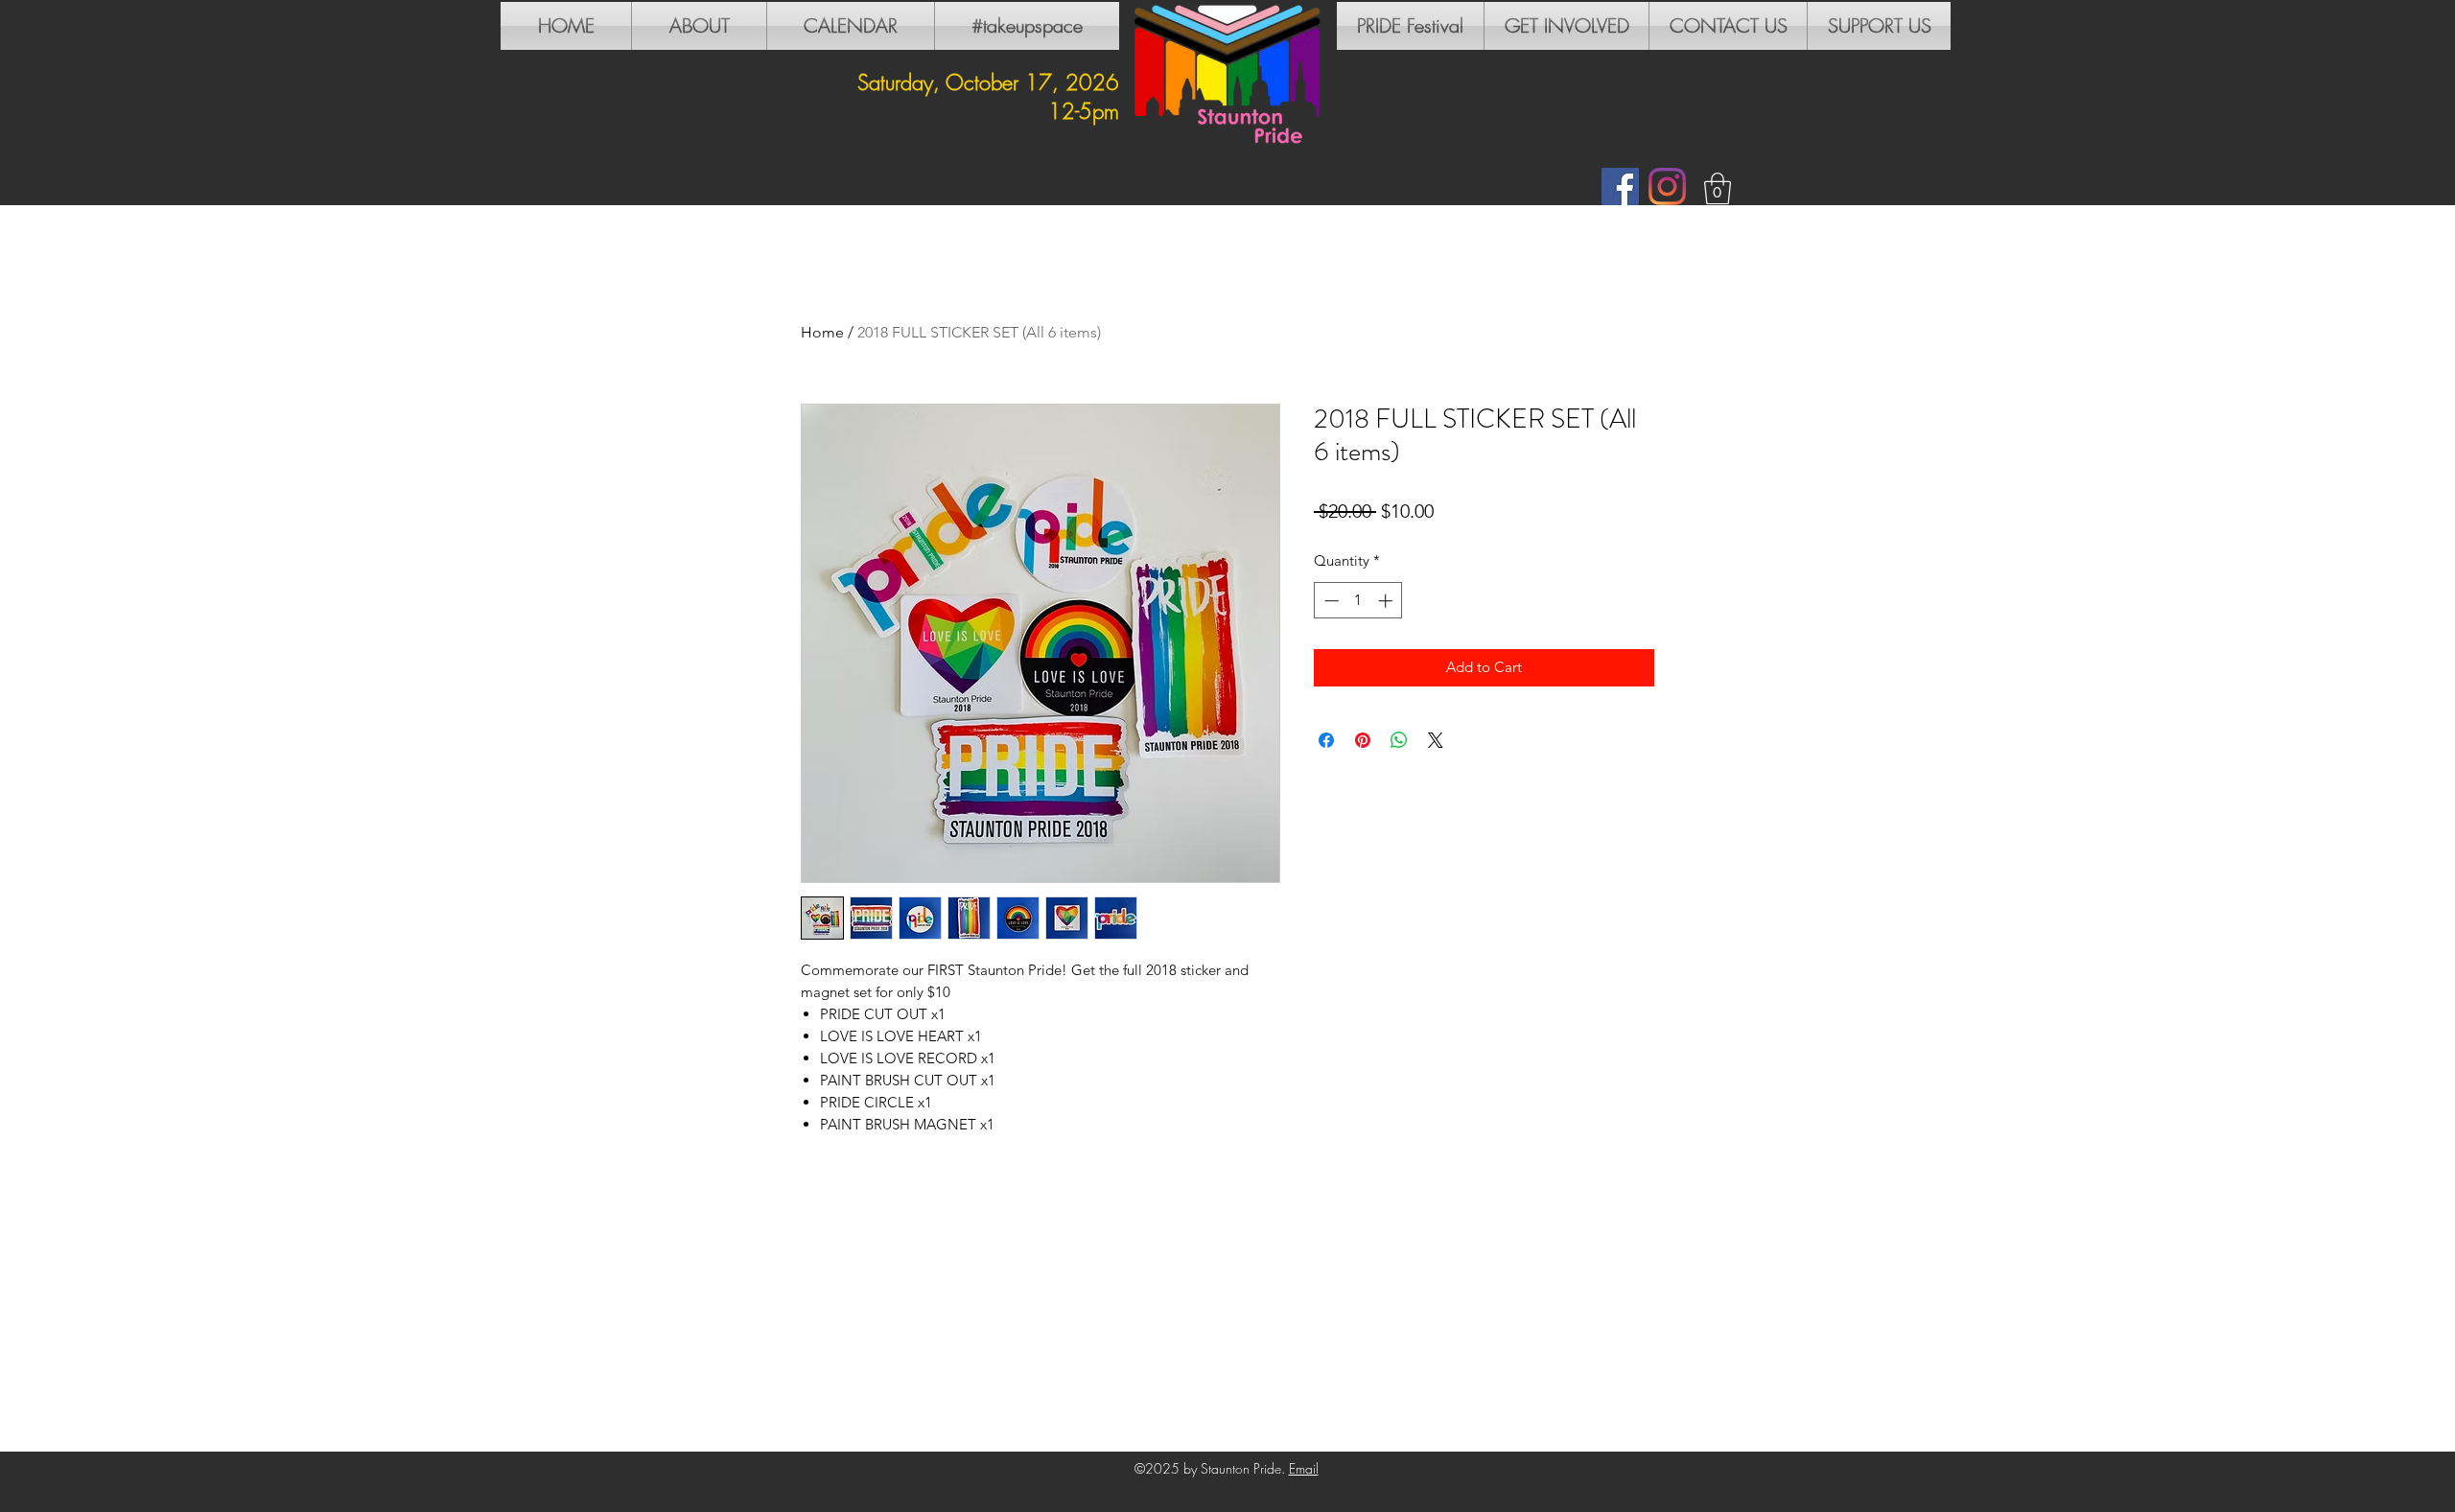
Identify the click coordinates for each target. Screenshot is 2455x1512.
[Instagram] (1667, 186)
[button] (1718, 188)
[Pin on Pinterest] (1363, 740)
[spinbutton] (1358, 601)
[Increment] (1387, 601)
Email (1304, 1468)
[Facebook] (1620, 186)
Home (822, 332)
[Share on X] (1436, 740)
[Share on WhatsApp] (1399, 740)
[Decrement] (1330, 601)
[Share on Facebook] (1326, 740)
